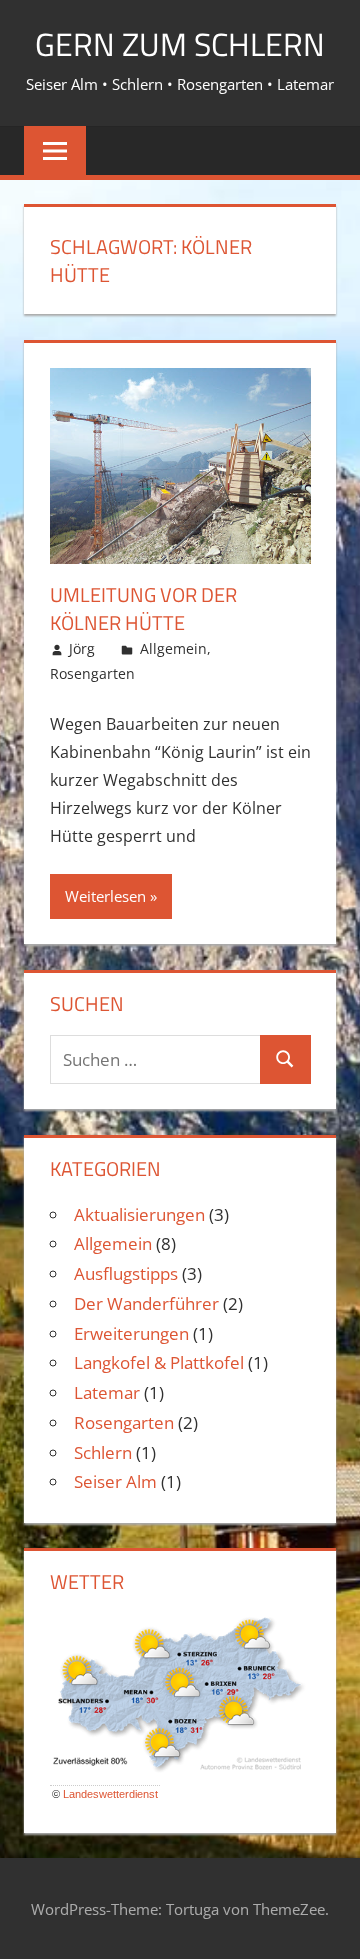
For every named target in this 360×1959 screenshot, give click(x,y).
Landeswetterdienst (110, 1794)
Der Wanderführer (146, 1303)
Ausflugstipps (126, 1273)
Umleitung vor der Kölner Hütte (143, 608)
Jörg (82, 648)
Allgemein (173, 648)
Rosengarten (92, 673)
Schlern (103, 1452)
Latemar (107, 1392)
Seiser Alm (115, 1481)
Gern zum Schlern (180, 44)
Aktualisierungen (139, 1214)
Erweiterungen (131, 1333)
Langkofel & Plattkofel (159, 1362)
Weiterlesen (105, 896)
